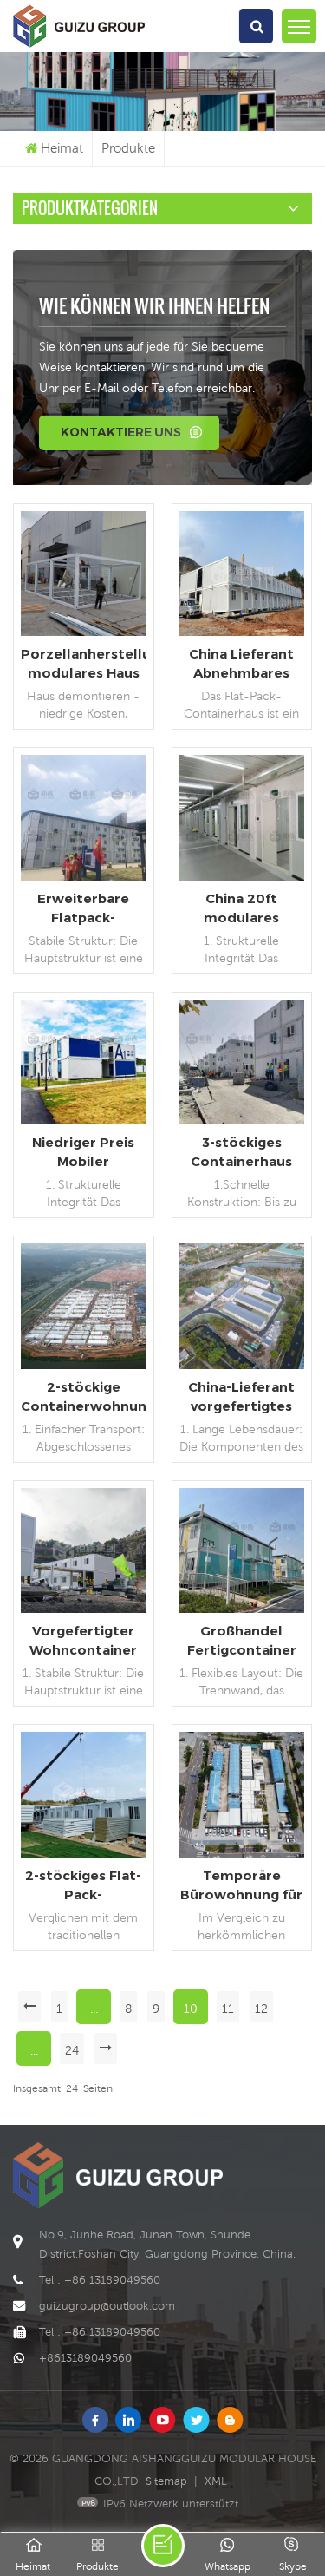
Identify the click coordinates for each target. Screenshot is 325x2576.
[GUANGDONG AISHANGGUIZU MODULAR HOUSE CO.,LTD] (79, 48)
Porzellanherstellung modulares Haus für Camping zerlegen (84, 664)
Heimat (62, 148)
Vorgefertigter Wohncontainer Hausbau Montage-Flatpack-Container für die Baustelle (83, 1641)
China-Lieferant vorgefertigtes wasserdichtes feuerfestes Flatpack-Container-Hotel (241, 1397)
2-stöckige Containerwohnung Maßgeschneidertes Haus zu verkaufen (84, 1397)
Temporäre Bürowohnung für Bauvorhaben (241, 1886)
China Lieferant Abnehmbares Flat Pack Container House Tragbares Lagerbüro (242, 664)
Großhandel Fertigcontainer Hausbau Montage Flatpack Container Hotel (242, 1641)
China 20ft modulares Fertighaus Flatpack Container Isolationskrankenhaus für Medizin (242, 909)
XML (216, 2481)
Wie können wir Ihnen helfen (154, 305)
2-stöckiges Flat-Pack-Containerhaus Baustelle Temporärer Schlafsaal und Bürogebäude (83, 1886)
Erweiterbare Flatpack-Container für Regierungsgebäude (84, 909)
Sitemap (166, 2481)
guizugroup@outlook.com (107, 2306)
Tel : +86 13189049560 (100, 2280)
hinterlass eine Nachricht (163, 2546)
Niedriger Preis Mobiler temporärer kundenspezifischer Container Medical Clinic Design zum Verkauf (84, 1153)
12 (261, 2009)
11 (228, 2009)
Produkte (128, 148)
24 (72, 2050)
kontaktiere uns (121, 432)
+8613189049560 (85, 2358)
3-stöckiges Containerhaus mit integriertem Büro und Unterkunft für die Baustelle (242, 1153)
